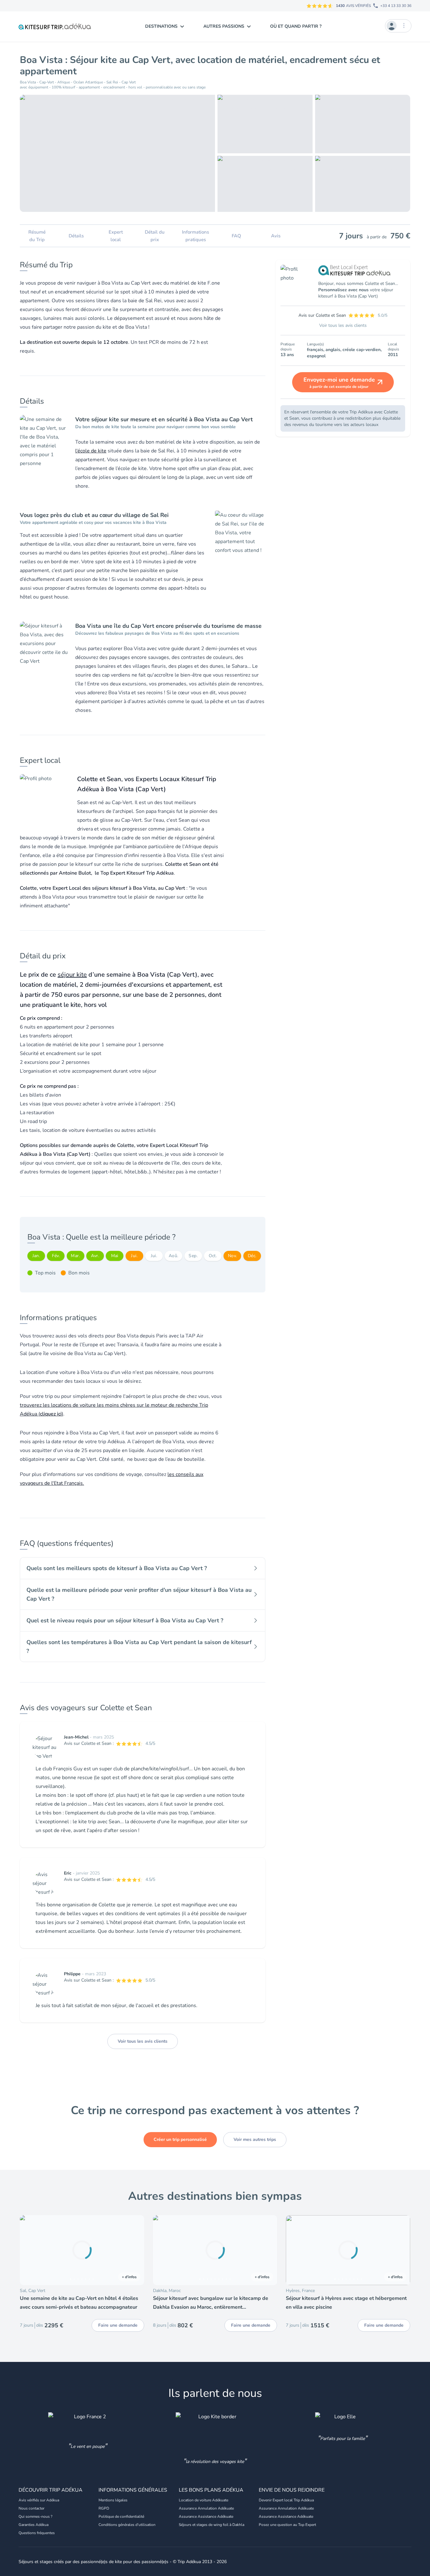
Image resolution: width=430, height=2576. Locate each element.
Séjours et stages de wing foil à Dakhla (212, 2525)
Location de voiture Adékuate (204, 2500)
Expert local (116, 236)
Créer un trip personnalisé (180, 2139)
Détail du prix (155, 236)
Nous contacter (31, 2508)
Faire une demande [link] (118, 2325)
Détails (76, 236)
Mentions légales (113, 2500)
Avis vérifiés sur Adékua (39, 2500)
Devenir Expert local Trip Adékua (286, 2500)
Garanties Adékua (34, 2525)
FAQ (236, 236)
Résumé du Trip (37, 236)
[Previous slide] (27, 2250)
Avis (276, 236)
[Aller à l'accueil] (55, 26)
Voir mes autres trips (255, 2139)
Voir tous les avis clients (143, 2041)
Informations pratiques (195, 236)
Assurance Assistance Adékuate (206, 2516)
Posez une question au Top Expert (287, 2525)
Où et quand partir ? (296, 26)
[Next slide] (137, 2250)
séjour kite (72, 975)
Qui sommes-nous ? (35, 2516)
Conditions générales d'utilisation (127, 2525)
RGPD (104, 2508)
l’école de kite (91, 451)
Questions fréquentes (37, 2533)
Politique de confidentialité (121, 2516)
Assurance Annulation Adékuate (206, 2508)
